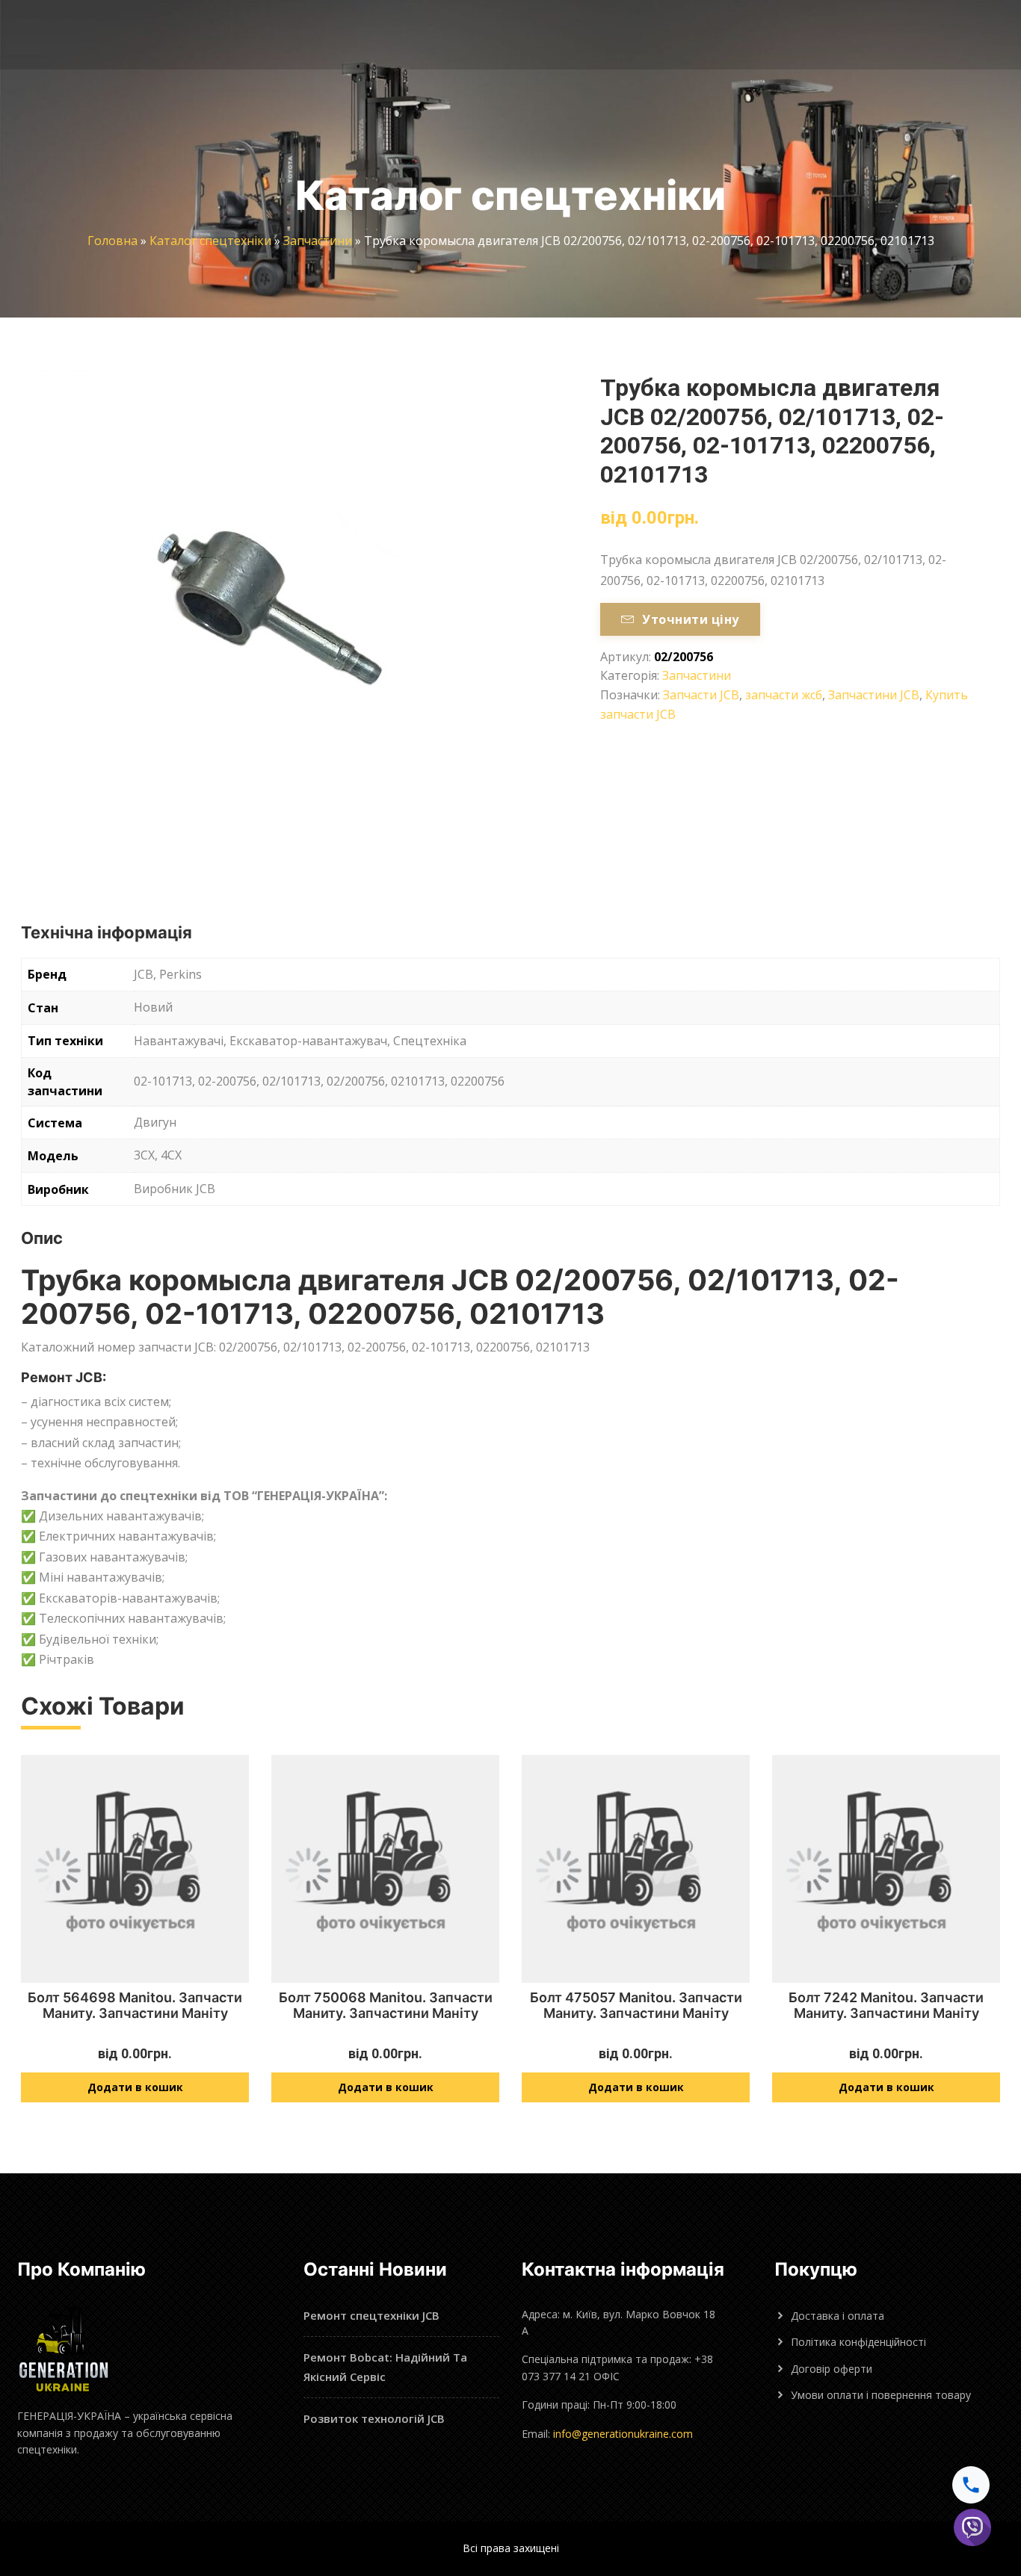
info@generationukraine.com (623, 2434)
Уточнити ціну (690, 619)
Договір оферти (832, 2369)
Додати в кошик (135, 2087)
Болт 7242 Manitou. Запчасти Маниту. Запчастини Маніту (886, 2006)
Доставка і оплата (838, 2316)
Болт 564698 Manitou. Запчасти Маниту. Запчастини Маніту (135, 2006)
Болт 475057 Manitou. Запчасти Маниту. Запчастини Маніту (636, 2006)
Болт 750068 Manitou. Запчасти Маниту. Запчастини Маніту (386, 2006)
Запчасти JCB (701, 695)
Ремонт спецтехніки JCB (371, 2315)
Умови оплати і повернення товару (881, 2395)
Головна (112, 241)
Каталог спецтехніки (210, 241)
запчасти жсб (784, 695)
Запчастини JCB (874, 695)
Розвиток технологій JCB (374, 2418)
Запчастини (318, 241)
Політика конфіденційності (858, 2342)
